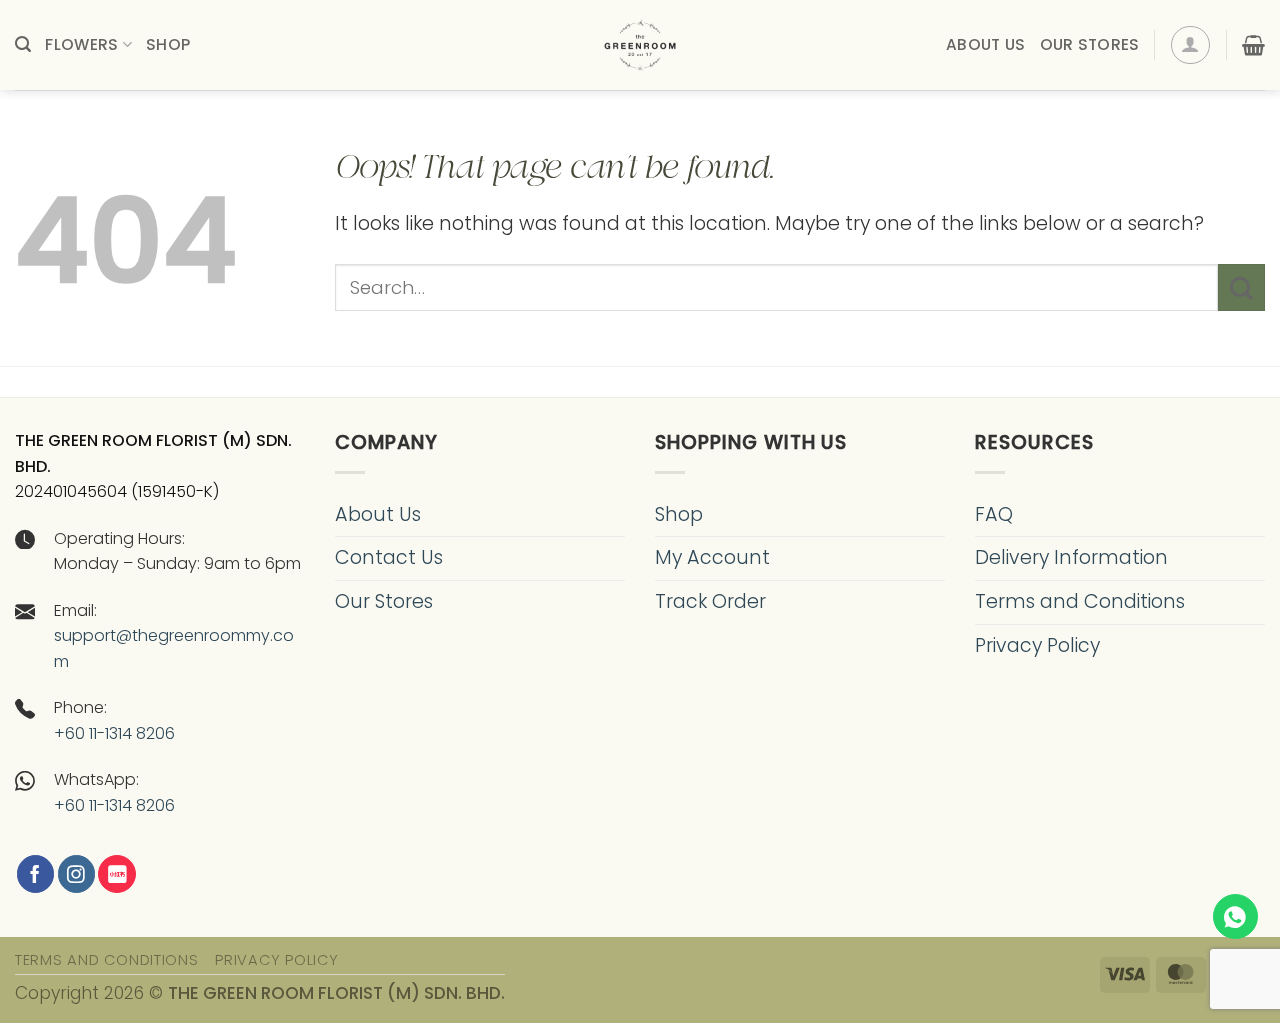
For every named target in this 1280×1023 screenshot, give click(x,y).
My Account (712, 557)
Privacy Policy (1037, 645)
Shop (168, 44)
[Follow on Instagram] (76, 874)
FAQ (994, 514)
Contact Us (389, 557)
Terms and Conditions (1080, 601)
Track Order (710, 601)
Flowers (81, 44)
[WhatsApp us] (1235, 916)
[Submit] (1241, 287)
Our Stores (1090, 44)
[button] (23, 44)
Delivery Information (1071, 557)
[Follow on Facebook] (35, 874)
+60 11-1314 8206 (114, 733)
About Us (985, 44)
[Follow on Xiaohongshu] (116, 874)
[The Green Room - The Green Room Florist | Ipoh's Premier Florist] (640, 45)
